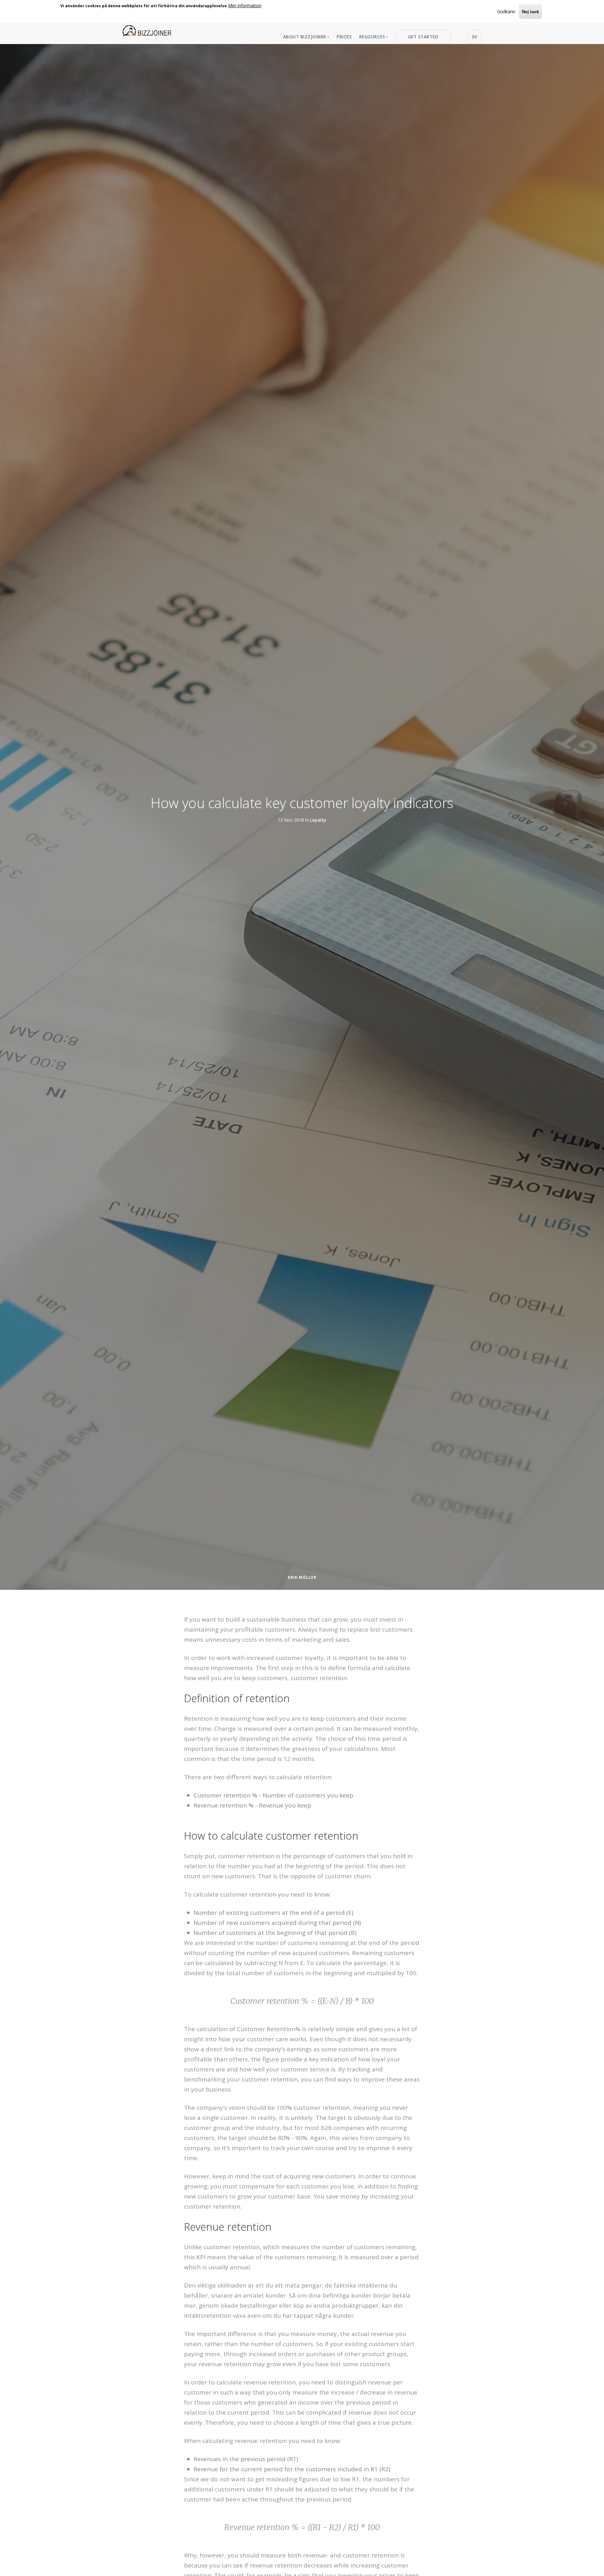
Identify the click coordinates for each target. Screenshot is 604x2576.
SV (475, 37)
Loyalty (318, 820)
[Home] (147, 31)
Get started (423, 37)
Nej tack (531, 12)
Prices (344, 37)
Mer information (245, 6)
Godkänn (506, 11)
